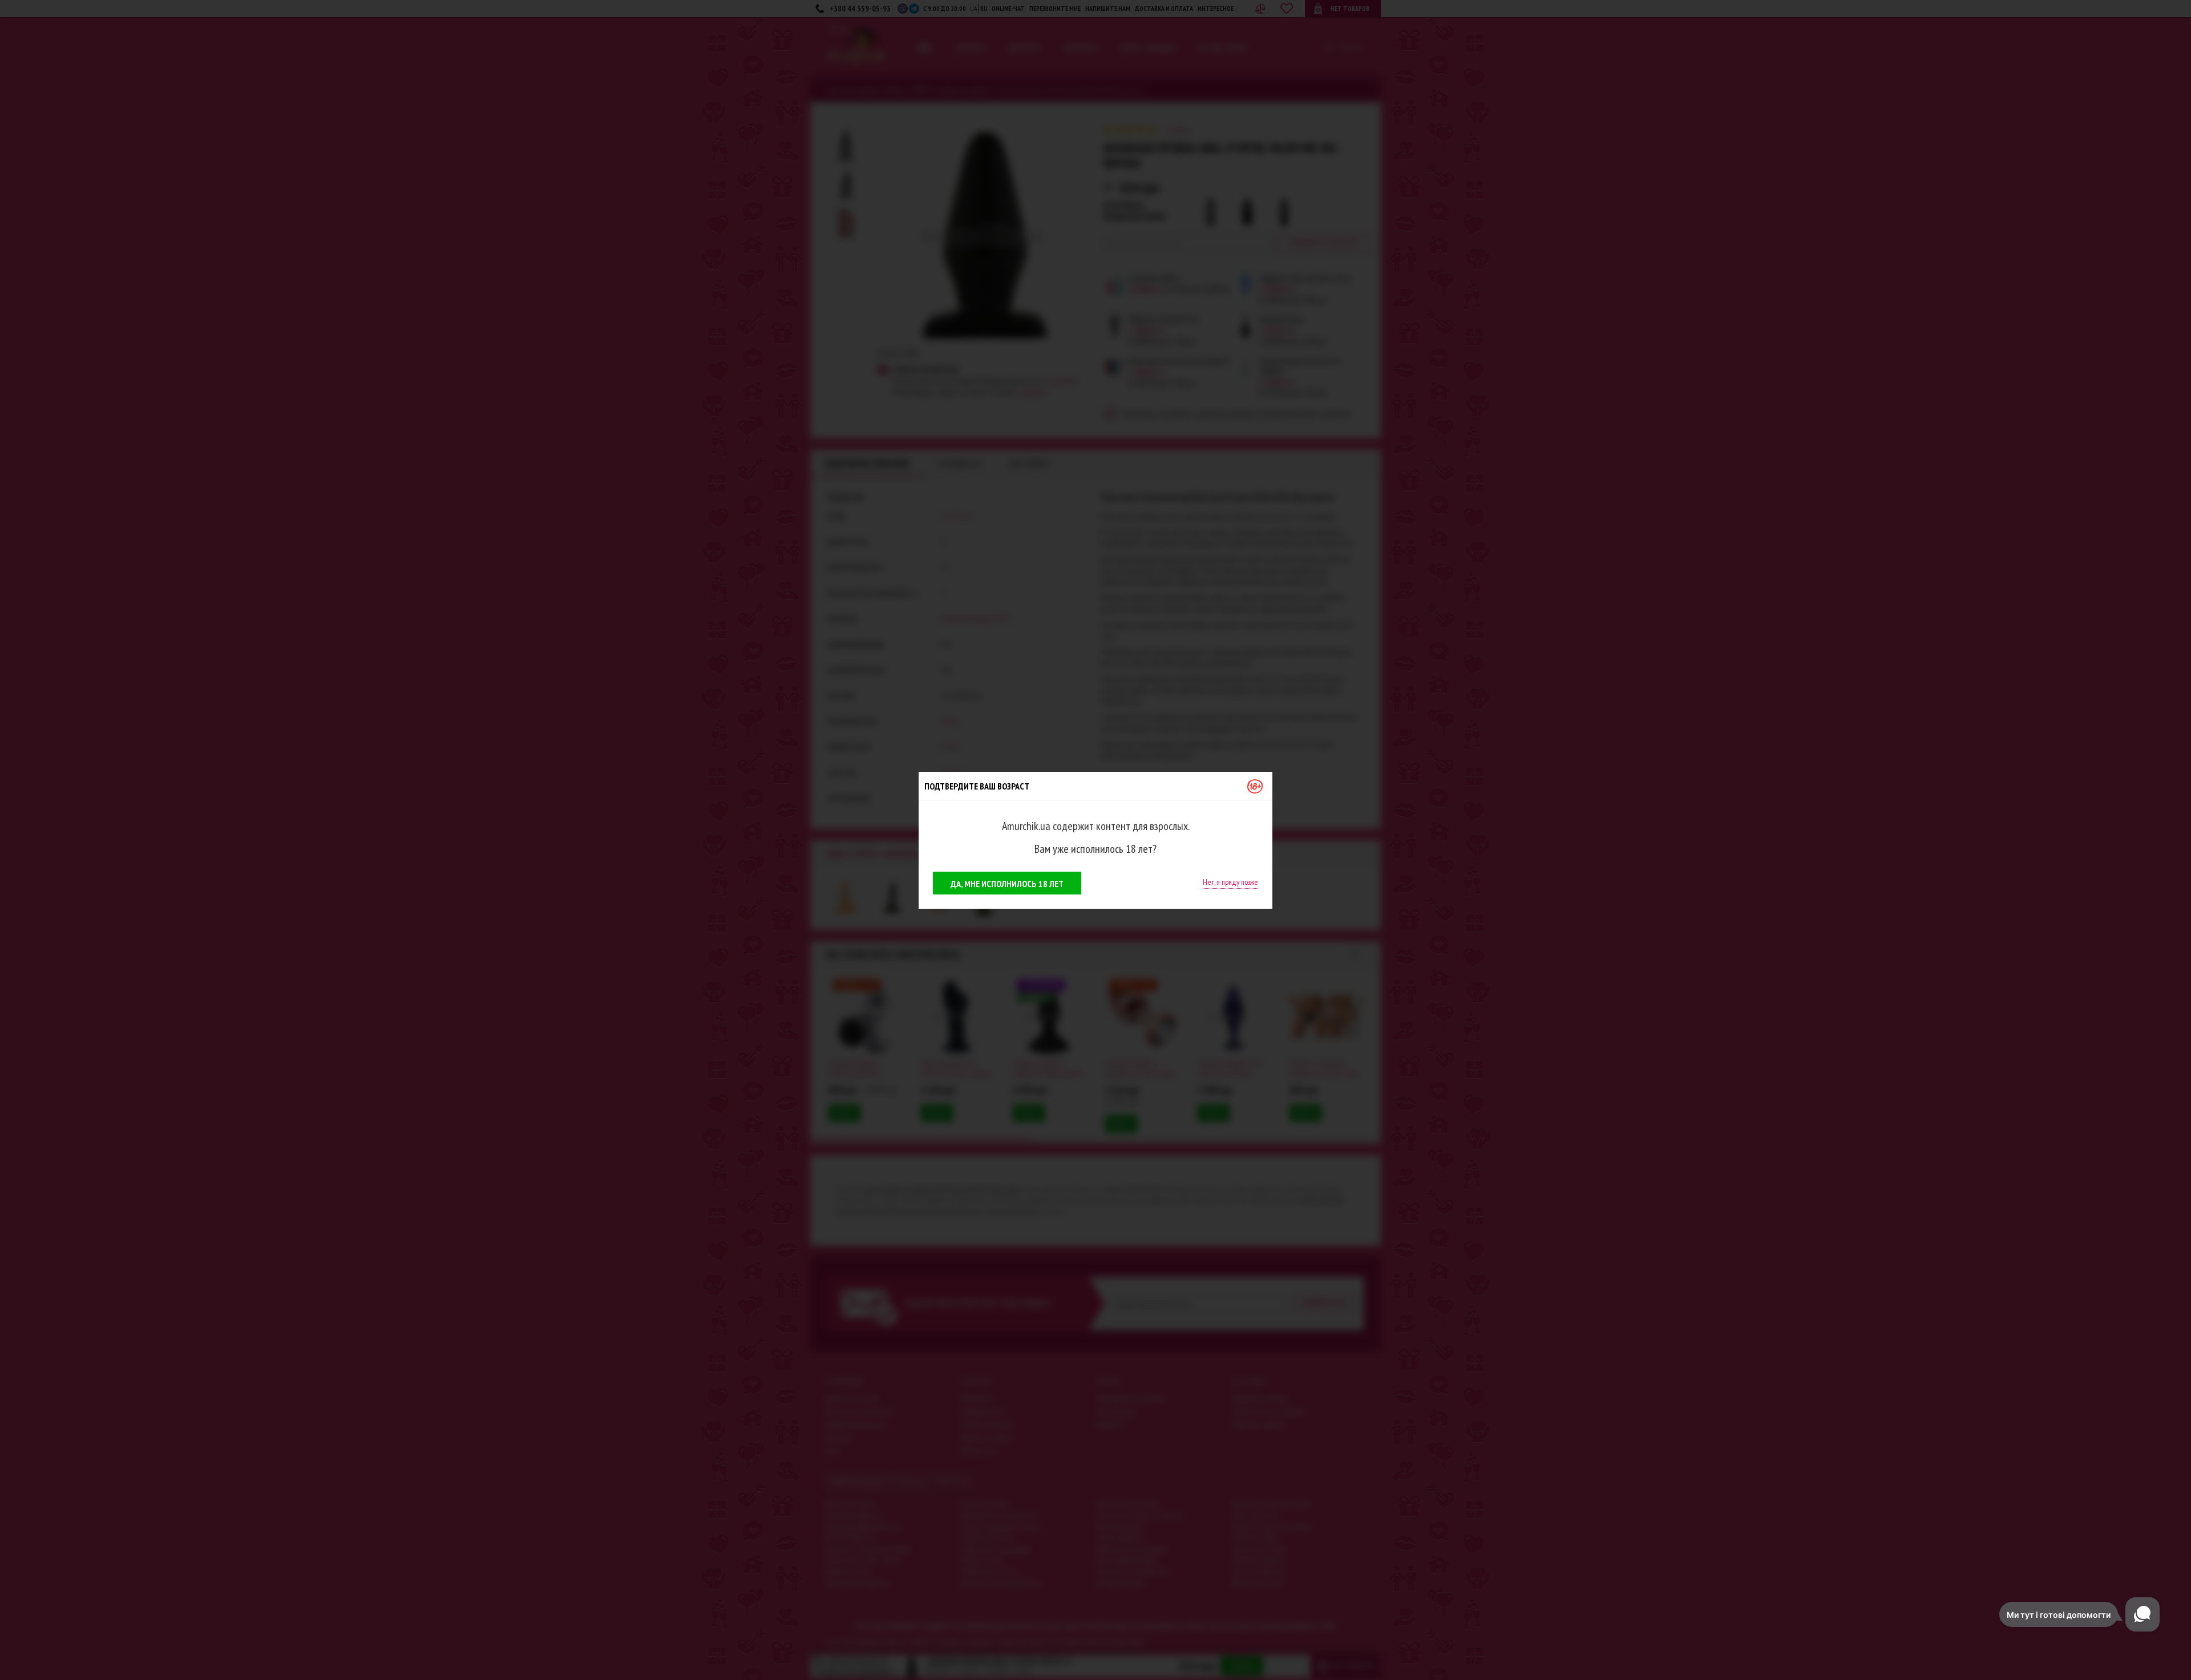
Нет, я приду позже (1230, 882)
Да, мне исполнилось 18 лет (1007, 884)
